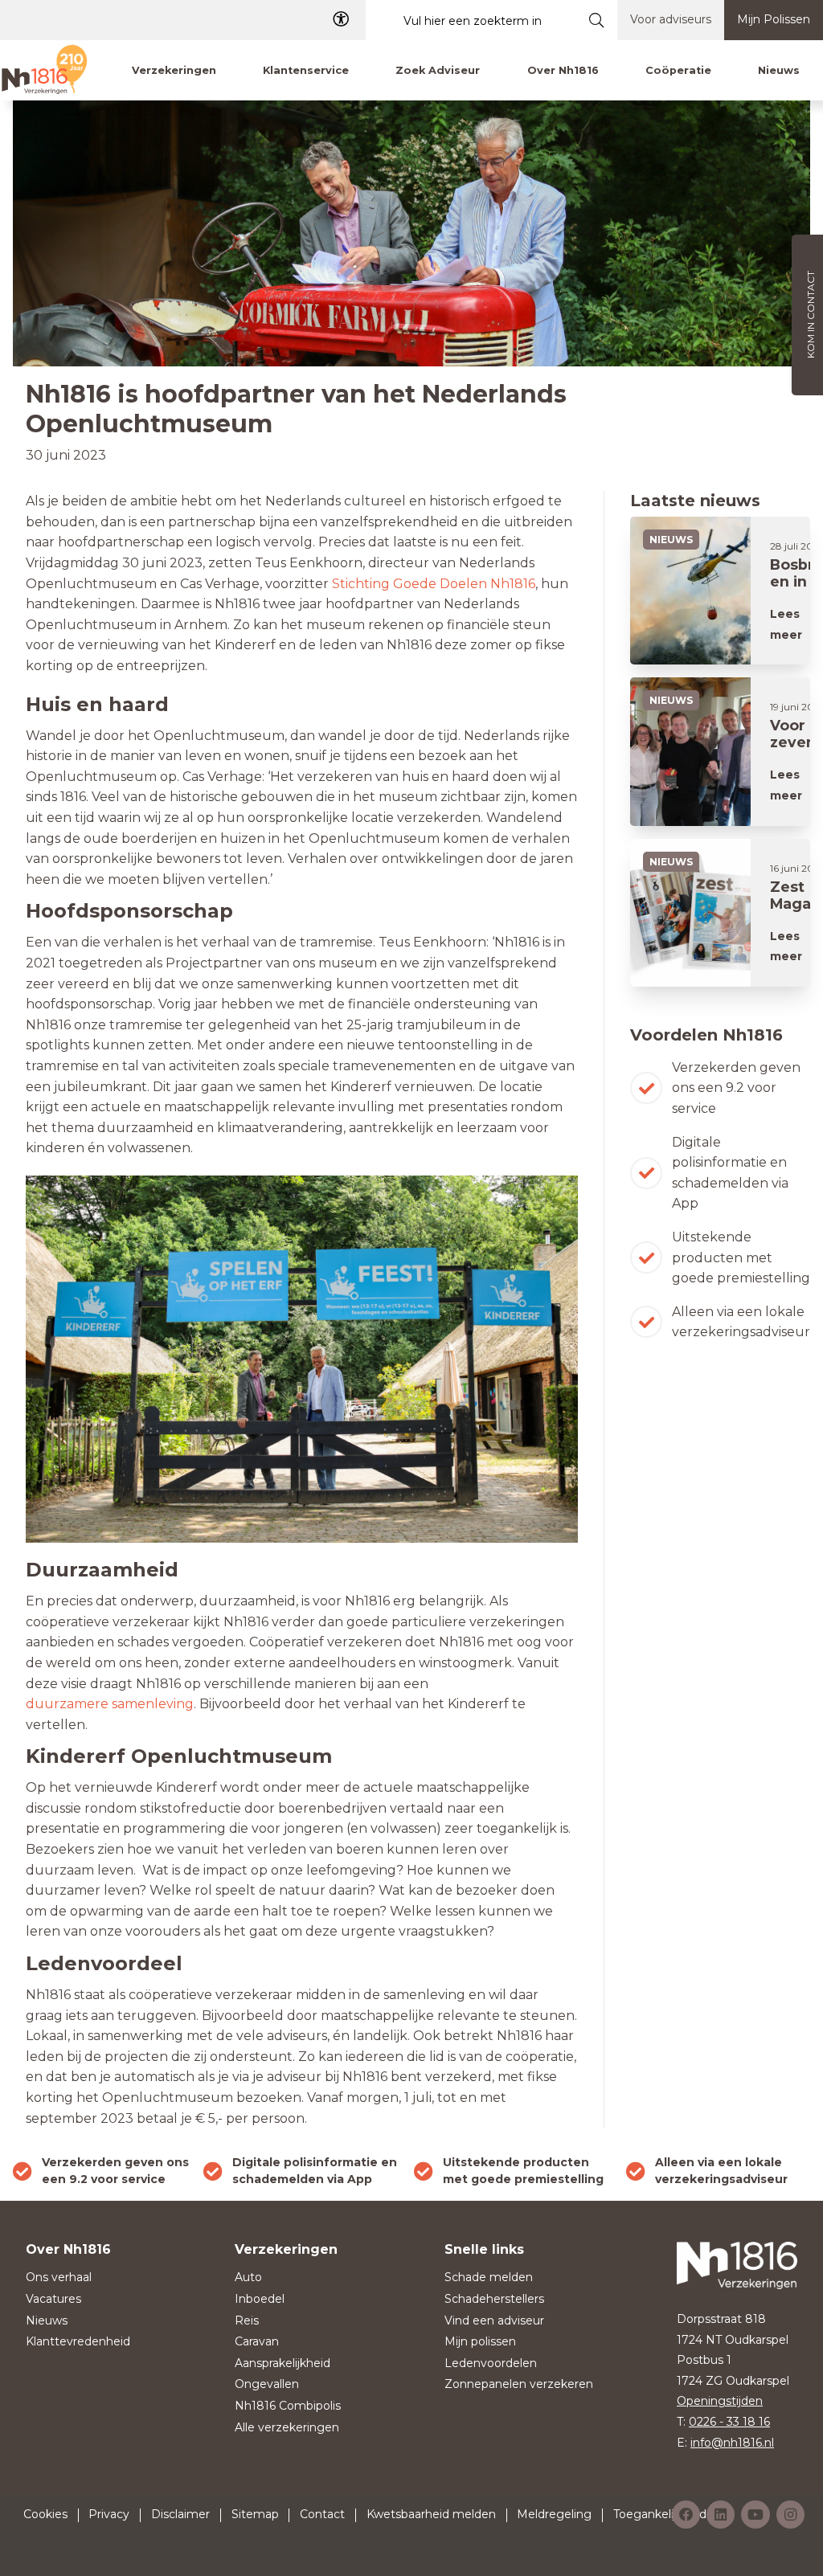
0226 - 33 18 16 (729, 2422)
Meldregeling (554, 2514)
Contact (322, 2514)
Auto (248, 2277)
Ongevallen (267, 2384)
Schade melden (489, 2277)
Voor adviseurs (671, 19)
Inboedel (260, 2299)
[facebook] (686, 2515)
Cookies (45, 2514)
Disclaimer (180, 2514)
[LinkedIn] (721, 2515)
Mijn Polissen (774, 19)
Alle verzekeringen (287, 2427)
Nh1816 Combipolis (288, 2406)
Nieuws (47, 2320)
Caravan (257, 2341)
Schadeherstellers (494, 2299)
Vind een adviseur (494, 2320)
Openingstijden (720, 2401)
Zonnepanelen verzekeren (519, 2384)
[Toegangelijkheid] (341, 20)
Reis (247, 2320)
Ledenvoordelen (491, 2363)
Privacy (109, 2514)
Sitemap (255, 2514)
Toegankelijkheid (660, 2514)
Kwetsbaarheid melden (431, 2514)
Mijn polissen (480, 2341)
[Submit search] (597, 20)
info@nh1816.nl (732, 2443)
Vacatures (53, 2299)
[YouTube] (755, 2515)
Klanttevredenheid (78, 2341)
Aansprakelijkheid (283, 2363)
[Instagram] (790, 2515)
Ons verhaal (59, 2277)
